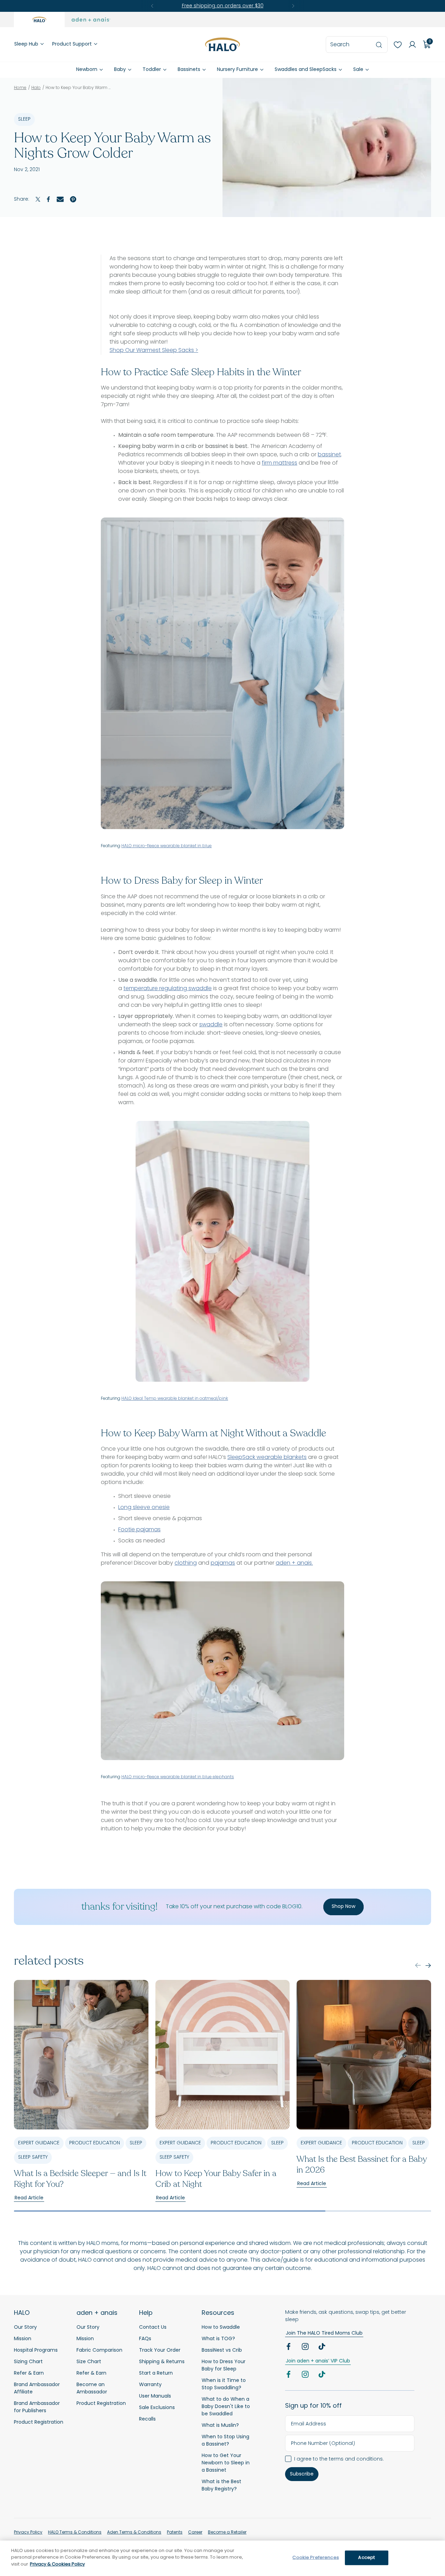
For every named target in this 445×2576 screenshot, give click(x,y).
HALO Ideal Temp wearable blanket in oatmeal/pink (175, 1399)
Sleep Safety (33, 2157)
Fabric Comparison (99, 2350)
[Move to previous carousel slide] (418, 1965)
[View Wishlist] (395, 45)
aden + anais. (294, 1563)
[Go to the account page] (410, 45)
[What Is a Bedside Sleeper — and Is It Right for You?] (81, 2055)
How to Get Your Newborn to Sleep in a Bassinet (226, 2463)
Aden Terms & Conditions (134, 2533)
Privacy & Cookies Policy (57, 2564)
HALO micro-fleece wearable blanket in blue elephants (178, 1777)
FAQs (145, 2339)
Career (195, 2533)
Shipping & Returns (162, 2362)
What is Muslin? (220, 2426)
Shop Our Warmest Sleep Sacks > (154, 351)
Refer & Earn (29, 2373)
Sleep (24, 119)
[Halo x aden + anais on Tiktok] (323, 2348)
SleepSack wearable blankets (267, 1458)
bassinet (329, 455)
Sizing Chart (28, 2362)
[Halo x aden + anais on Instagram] (306, 2348)
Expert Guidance (39, 2143)
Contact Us (153, 2328)
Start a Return (156, 2373)
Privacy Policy (28, 2533)
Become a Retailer (227, 2533)
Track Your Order (160, 2350)
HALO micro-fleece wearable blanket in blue (167, 846)
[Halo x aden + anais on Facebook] (289, 2348)
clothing (186, 1563)
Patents (175, 2533)
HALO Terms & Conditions (75, 2533)
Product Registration (39, 2422)
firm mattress (280, 463)
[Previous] (152, 6)
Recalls (147, 2419)
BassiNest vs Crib (222, 2350)
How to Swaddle (221, 2328)
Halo (36, 88)
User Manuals (155, 2396)
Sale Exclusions (157, 2408)
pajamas (223, 1563)
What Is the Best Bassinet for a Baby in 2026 (362, 2165)
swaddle (211, 1025)
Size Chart (89, 2362)
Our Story (25, 2328)
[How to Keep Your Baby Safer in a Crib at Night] (223, 2055)
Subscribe (302, 2474)
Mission (23, 2339)
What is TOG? (218, 2339)
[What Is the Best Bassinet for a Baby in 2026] (364, 2055)
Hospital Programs (36, 2350)
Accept (366, 2558)
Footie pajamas (139, 1530)
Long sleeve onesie (144, 1508)
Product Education (95, 2143)
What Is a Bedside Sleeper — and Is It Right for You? (80, 2179)
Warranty (150, 2385)
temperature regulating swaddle (168, 989)
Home (20, 88)
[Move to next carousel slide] (428, 1965)
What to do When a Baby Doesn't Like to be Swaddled (226, 2407)
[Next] (293, 6)
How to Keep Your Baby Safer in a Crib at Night (216, 2179)
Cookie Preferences (315, 2558)
